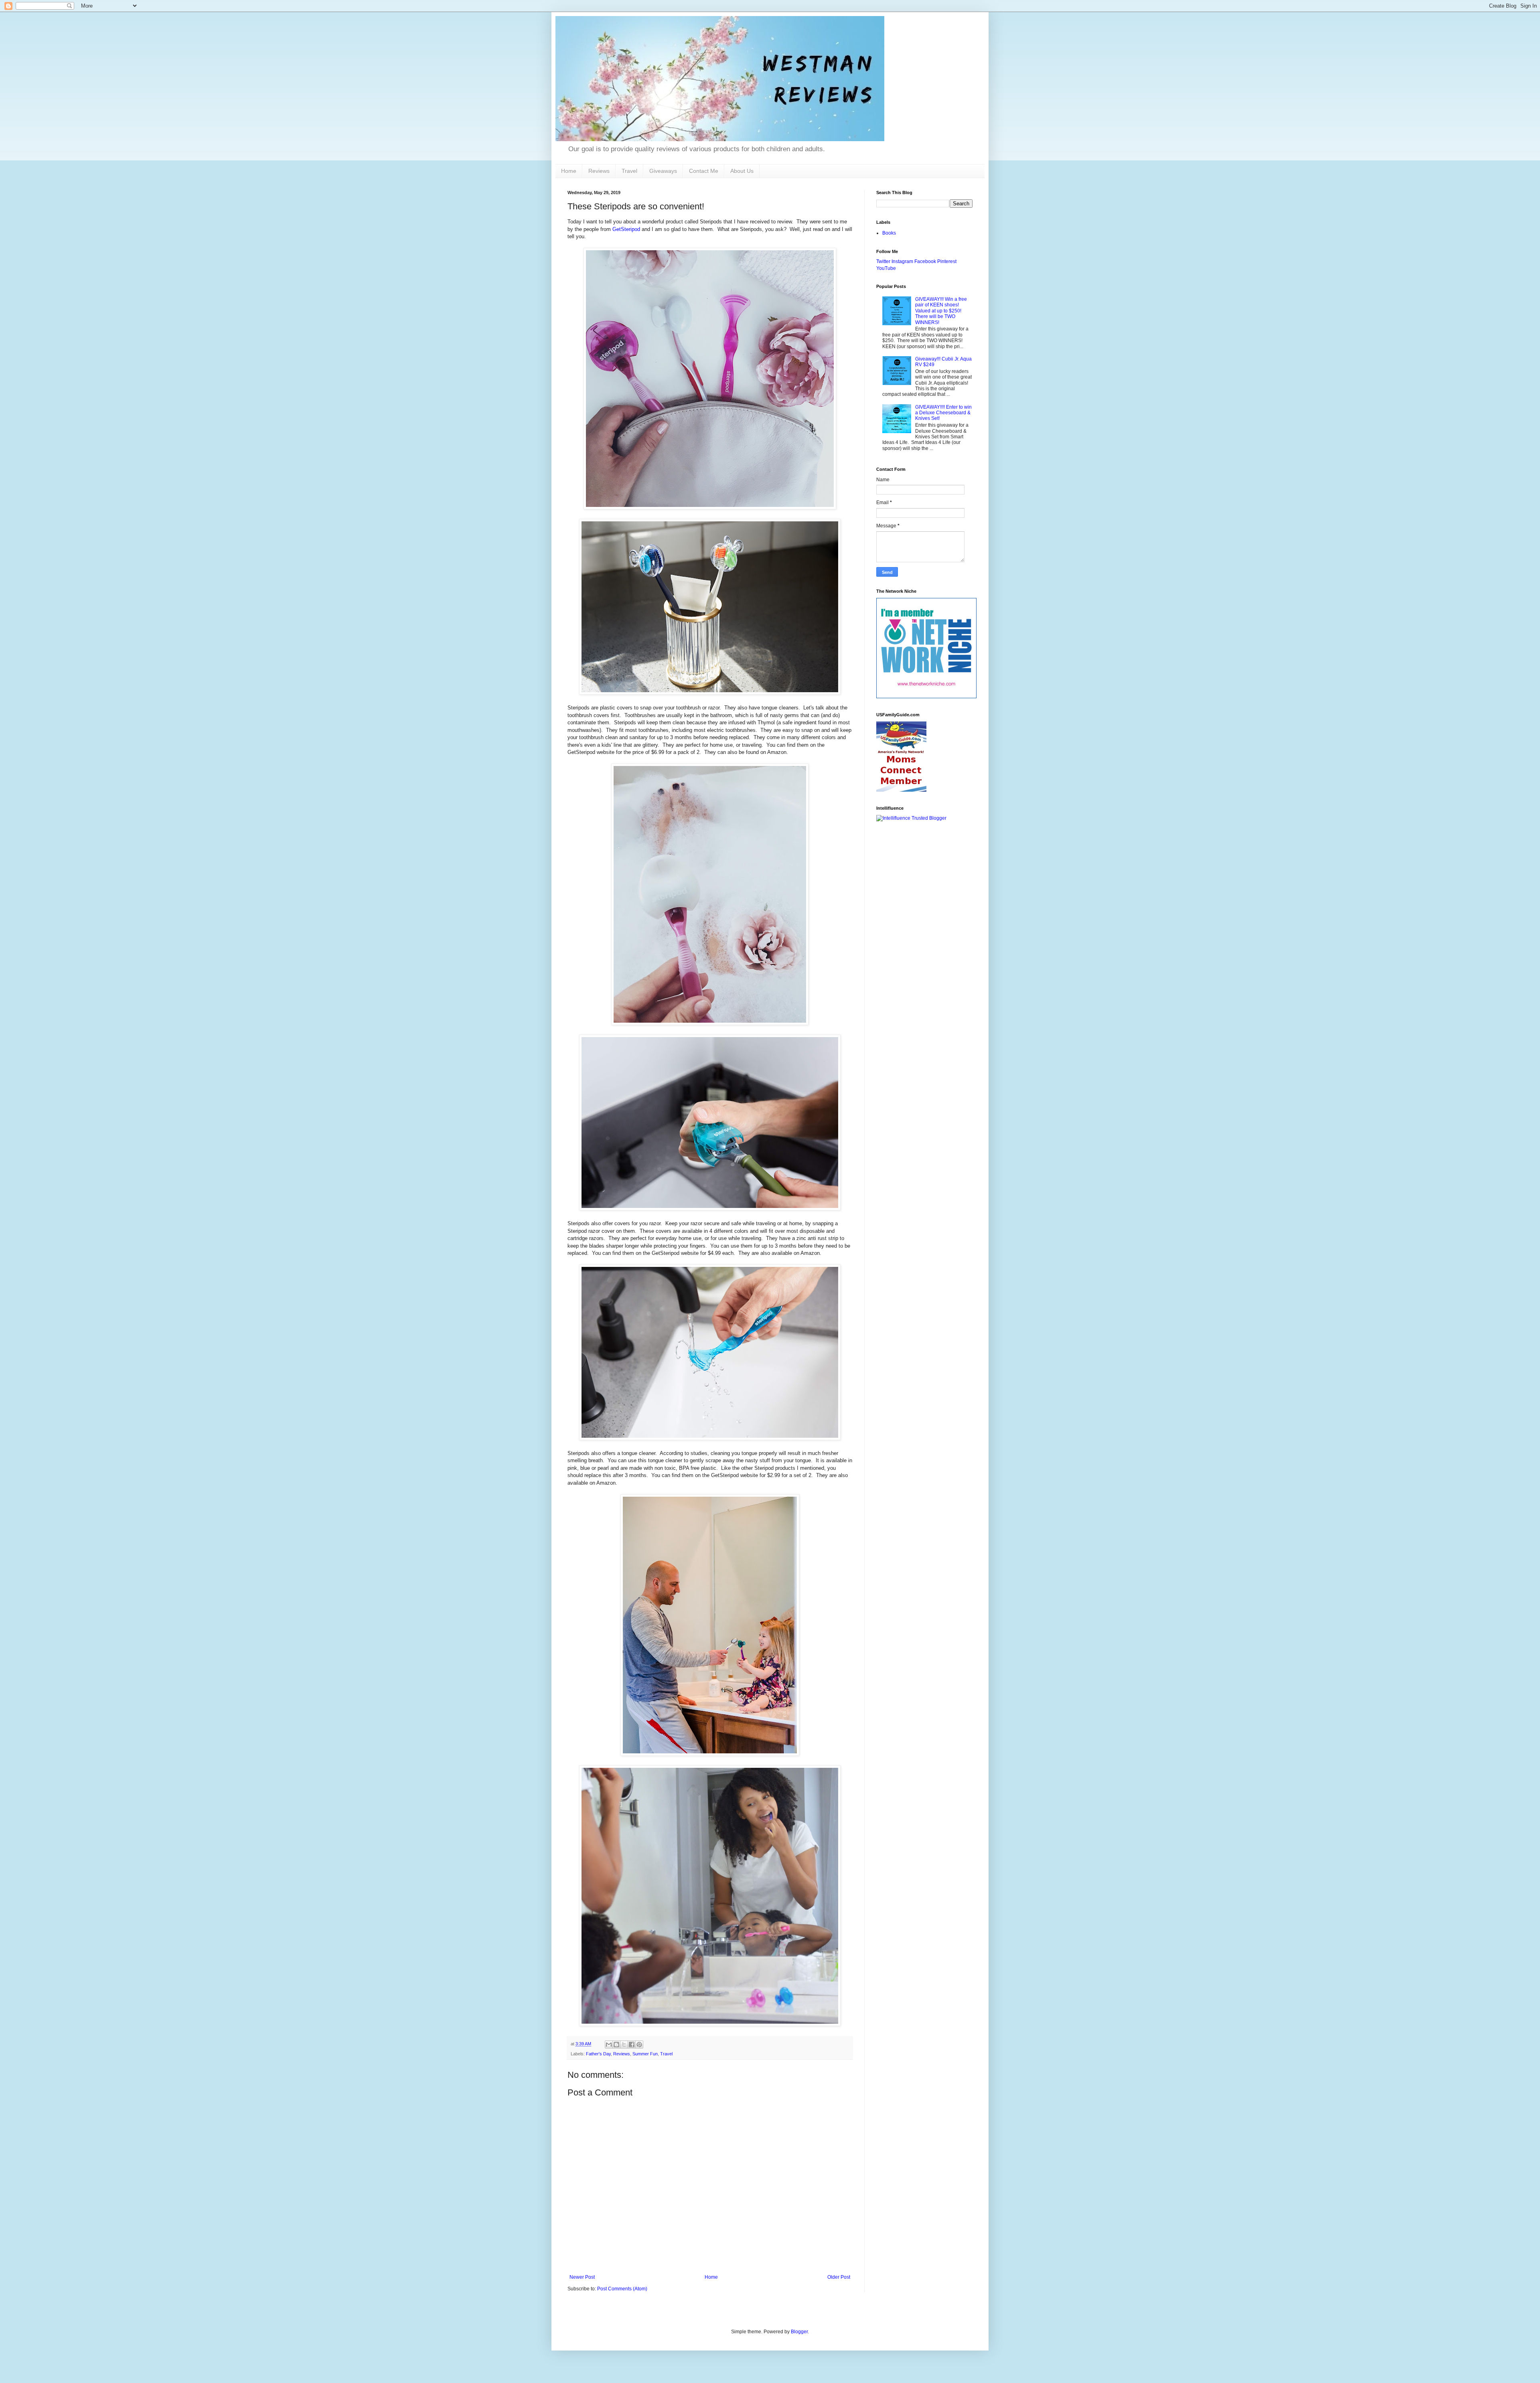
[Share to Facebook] (632, 2045)
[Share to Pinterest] (639, 2045)
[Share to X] (624, 2045)
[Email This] (609, 2045)
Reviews (599, 171)
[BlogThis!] (616, 2045)
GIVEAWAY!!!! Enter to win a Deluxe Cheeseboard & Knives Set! (943, 413)
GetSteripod (626, 229)
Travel (629, 171)
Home (569, 171)
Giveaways (663, 171)
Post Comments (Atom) (622, 2289)
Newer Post (582, 2277)
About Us (742, 171)
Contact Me (704, 171)
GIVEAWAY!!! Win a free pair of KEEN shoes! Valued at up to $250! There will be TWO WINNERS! (941, 311)
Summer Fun (645, 2054)
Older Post (839, 2277)
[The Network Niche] (926, 697)
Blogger (799, 2332)
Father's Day (598, 2054)
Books (889, 233)
